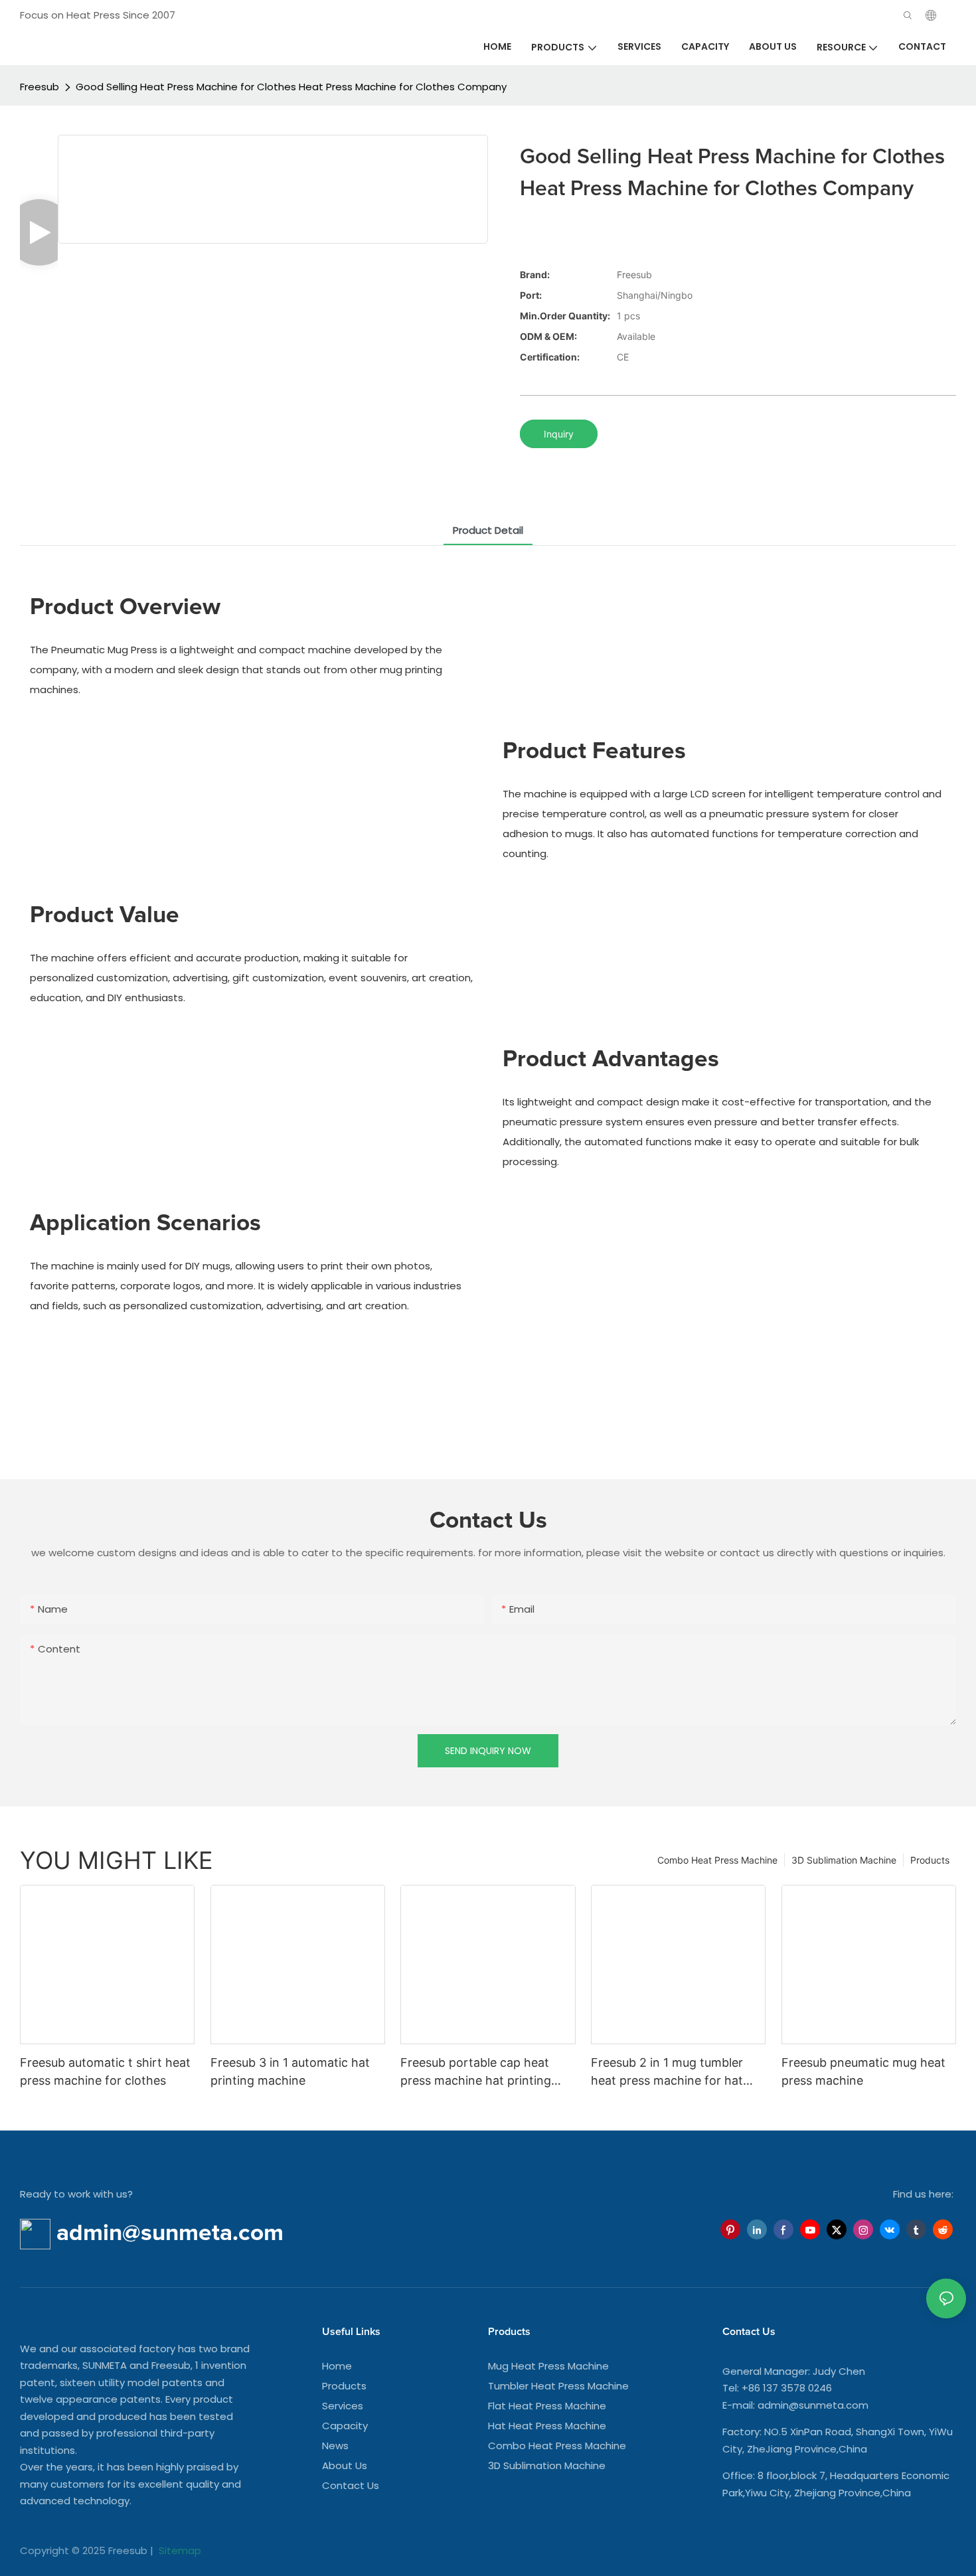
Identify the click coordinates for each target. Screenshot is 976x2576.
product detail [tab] (488, 530)
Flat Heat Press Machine (547, 2406)
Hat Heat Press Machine (547, 2426)
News (335, 2446)
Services (343, 2406)
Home (337, 2366)
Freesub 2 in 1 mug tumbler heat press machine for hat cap (667, 2072)
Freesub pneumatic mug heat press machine (863, 2071)
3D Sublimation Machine (844, 1860)
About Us (345, 2465)
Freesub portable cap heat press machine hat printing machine (476, 2072)
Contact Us (351, 2485)
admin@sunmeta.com (813, 2405)
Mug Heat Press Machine (548, 2366)
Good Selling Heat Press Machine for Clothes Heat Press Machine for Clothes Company (291, 87)
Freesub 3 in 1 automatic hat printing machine (290, 2071)
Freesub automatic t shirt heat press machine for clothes (105, 2071)
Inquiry (559, 434)
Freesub (40, 87)
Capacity (345, 2426)
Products (930, 1860)
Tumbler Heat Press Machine (558, 2386)
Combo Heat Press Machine (717, 1860)
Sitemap (179, 2550)
